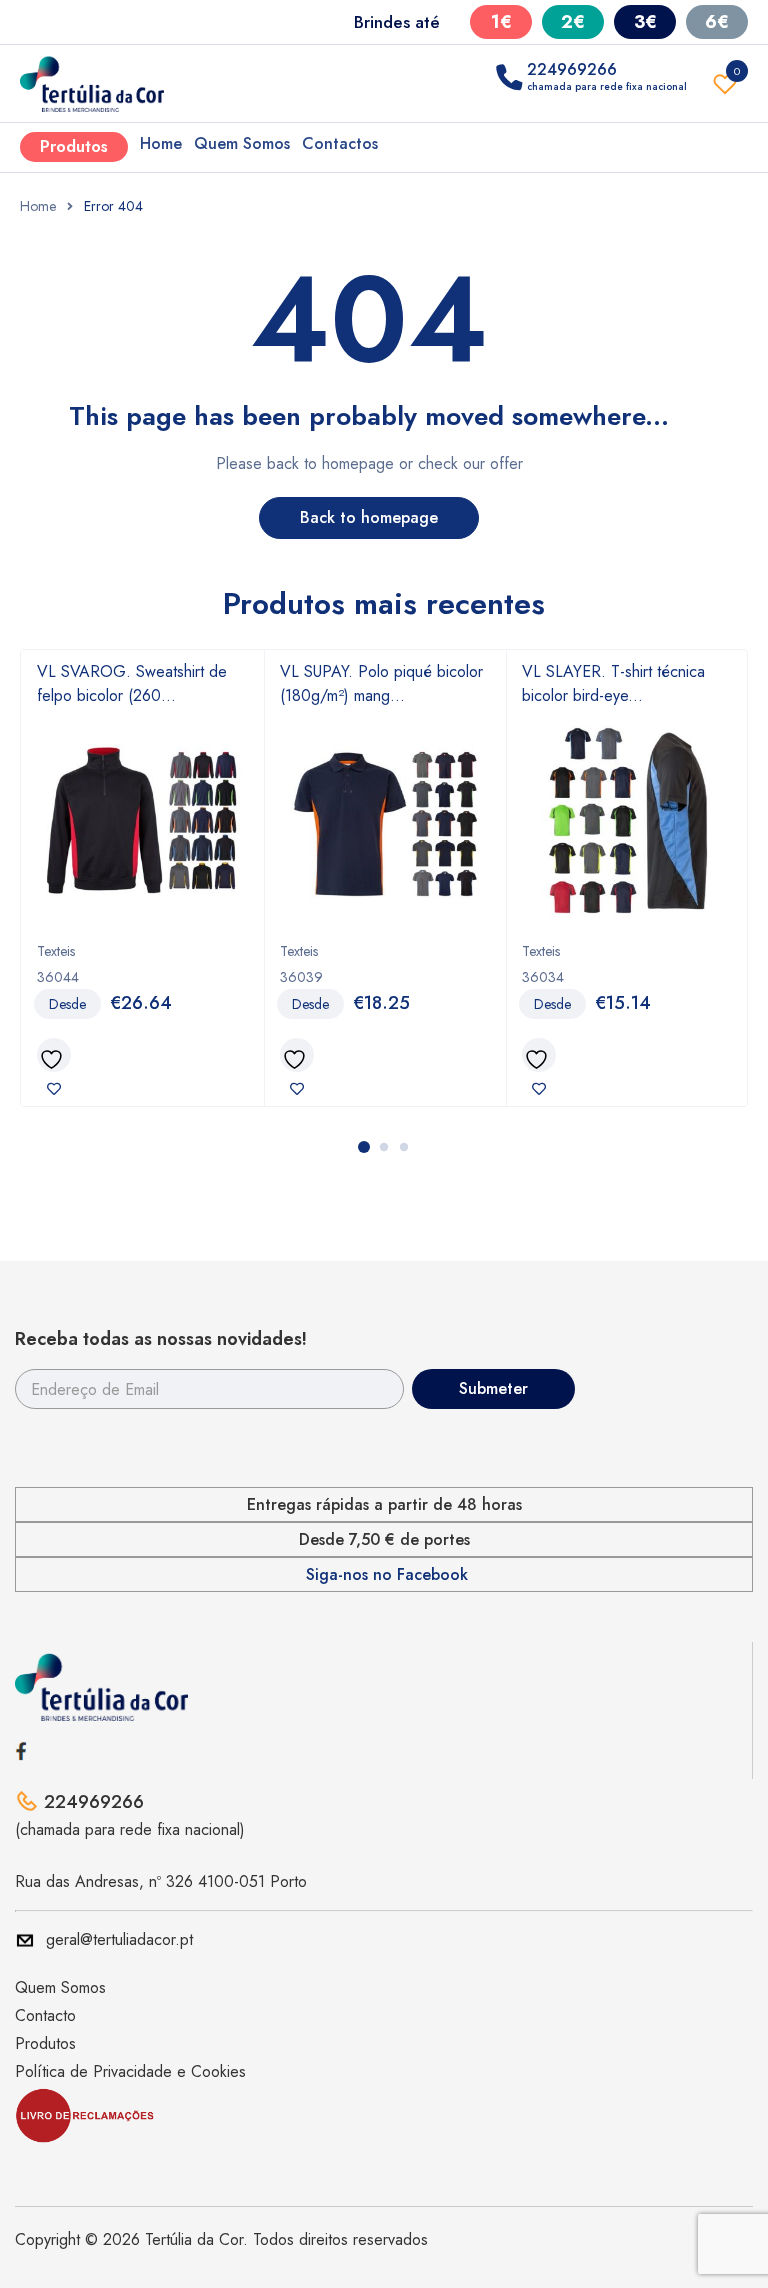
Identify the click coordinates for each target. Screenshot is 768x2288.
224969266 (94, 1802)
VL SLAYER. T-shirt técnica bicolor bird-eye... (613, 683)
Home (161, 143)
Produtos (74, 146)
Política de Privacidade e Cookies (130, 2071)
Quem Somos (242, 143)
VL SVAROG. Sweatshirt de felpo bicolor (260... (132, 683)
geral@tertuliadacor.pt (119, 1939)
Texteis (56, 951)
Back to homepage (369, 517)
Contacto (45, 2015)
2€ (573, 22)
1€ (501, 22)
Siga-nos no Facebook (387, 1575)
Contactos (340, 143)
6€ (717, 22)
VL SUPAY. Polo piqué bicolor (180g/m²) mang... (381, 683)
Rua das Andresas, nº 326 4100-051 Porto (161, 1881)
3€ (645, 22)
